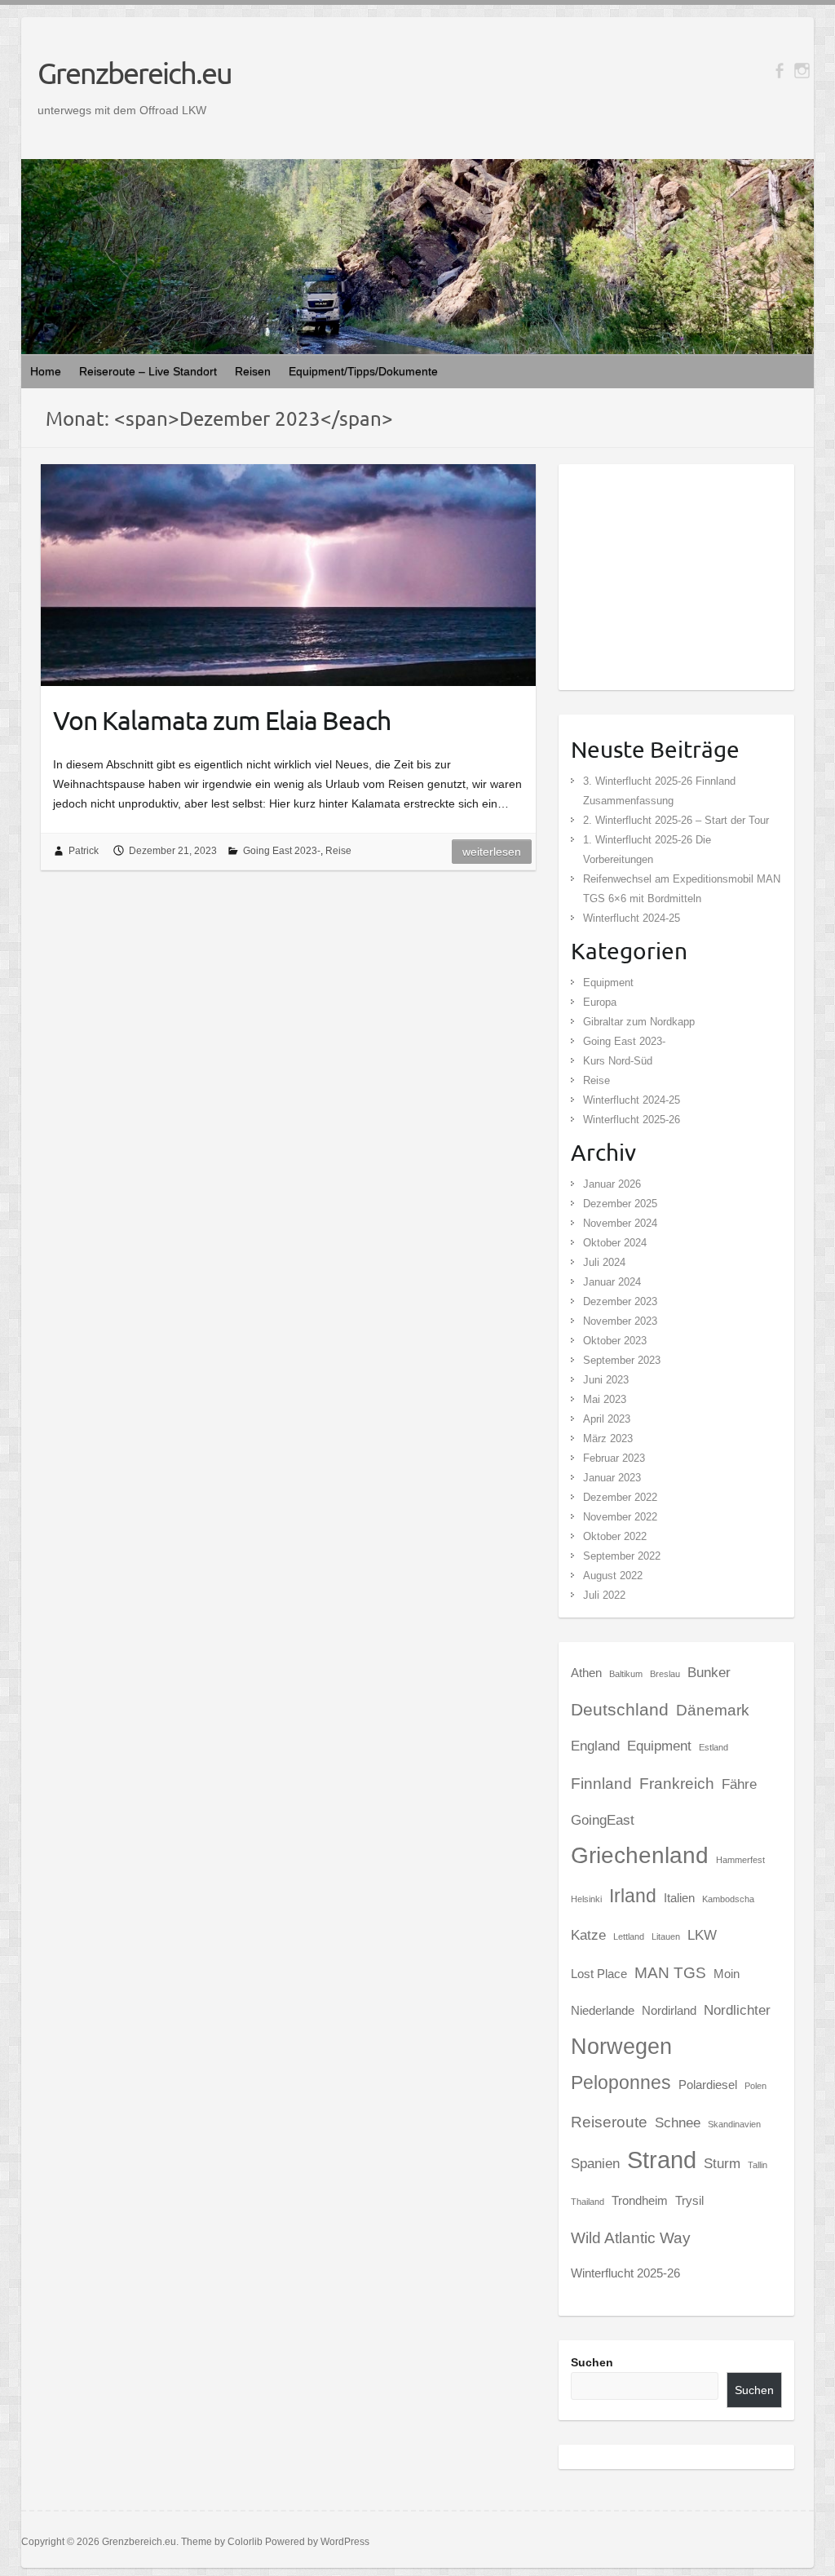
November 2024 (620, 1223)
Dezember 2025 (620, 1204)
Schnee (678, 2122)
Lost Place (599, 1974)
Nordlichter (737, 2010)
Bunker (709, 1672)
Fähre (739, 1784)
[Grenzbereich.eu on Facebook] (779, 71)
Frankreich (677, 1783)
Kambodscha (728, 1899)
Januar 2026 (612, 1184)
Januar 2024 (612, 1282)
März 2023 (608, 1438)
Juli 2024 (604, 1262)
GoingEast (603, 1820)
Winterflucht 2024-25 (632, 918)
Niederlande (603, 2011)
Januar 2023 (612, 1478)
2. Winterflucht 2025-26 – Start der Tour (676, 820)
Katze (588, 1935)
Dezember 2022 (620, 1497)
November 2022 (620, 1517)
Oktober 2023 (615, 1341)
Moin (727, 1974)
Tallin (758, 2165)
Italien (679, 1898)
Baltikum (626, 1674)
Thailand (588, 2202)
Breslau (665, 1674)
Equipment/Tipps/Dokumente (363, 371)
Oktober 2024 (615, 1243)
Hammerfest (740, 1860)
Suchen (592, 2362)
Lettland (629, 1936)
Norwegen (621, 2047)
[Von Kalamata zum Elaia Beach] (288, 575)
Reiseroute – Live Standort (148, 371)
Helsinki (586, 1899)
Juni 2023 (606, 1380)
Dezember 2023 (620, 1301)
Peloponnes (621, 2082)
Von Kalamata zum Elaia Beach (222, 720)
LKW (702, 1935)
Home (46, 371)
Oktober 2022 (615, 1536)
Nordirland (669, 2011)
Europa (600, 1002)
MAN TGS (670, 1972)
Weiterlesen (492, 852)
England (595, 1746)
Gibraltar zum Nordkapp (639, 1022)
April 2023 (607, 1419)
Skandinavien (734, 2124)
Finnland (601, 1783)
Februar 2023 (614, 1458)
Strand (662, 2160)
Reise (338, 851)
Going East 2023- (282, 851)
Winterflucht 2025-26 (632, 1120)
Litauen (666, 1936)
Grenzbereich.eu (135, 73)
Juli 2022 (604, 1595)
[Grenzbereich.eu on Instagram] (802, 71)
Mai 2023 (605, 1399)
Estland (714, 1747)
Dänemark (713, 1710)
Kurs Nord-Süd (618, 1061)
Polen (755, 2086)
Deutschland (620, 1709)
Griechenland (640, 1855)
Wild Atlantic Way (631, 2237)
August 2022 (613, 1576)
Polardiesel (708, 2085)
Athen (586, 1673)
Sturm (722, 2163)
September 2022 (622, 1556)
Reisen (253, 371)
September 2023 (622, 1360)
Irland (633, 1896)
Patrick (84, 851)
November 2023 (620, 1321)
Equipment (608, 983)
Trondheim (640, 2201)
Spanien (595, 2163)
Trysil (689, 2201)
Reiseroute (609, 2122)
